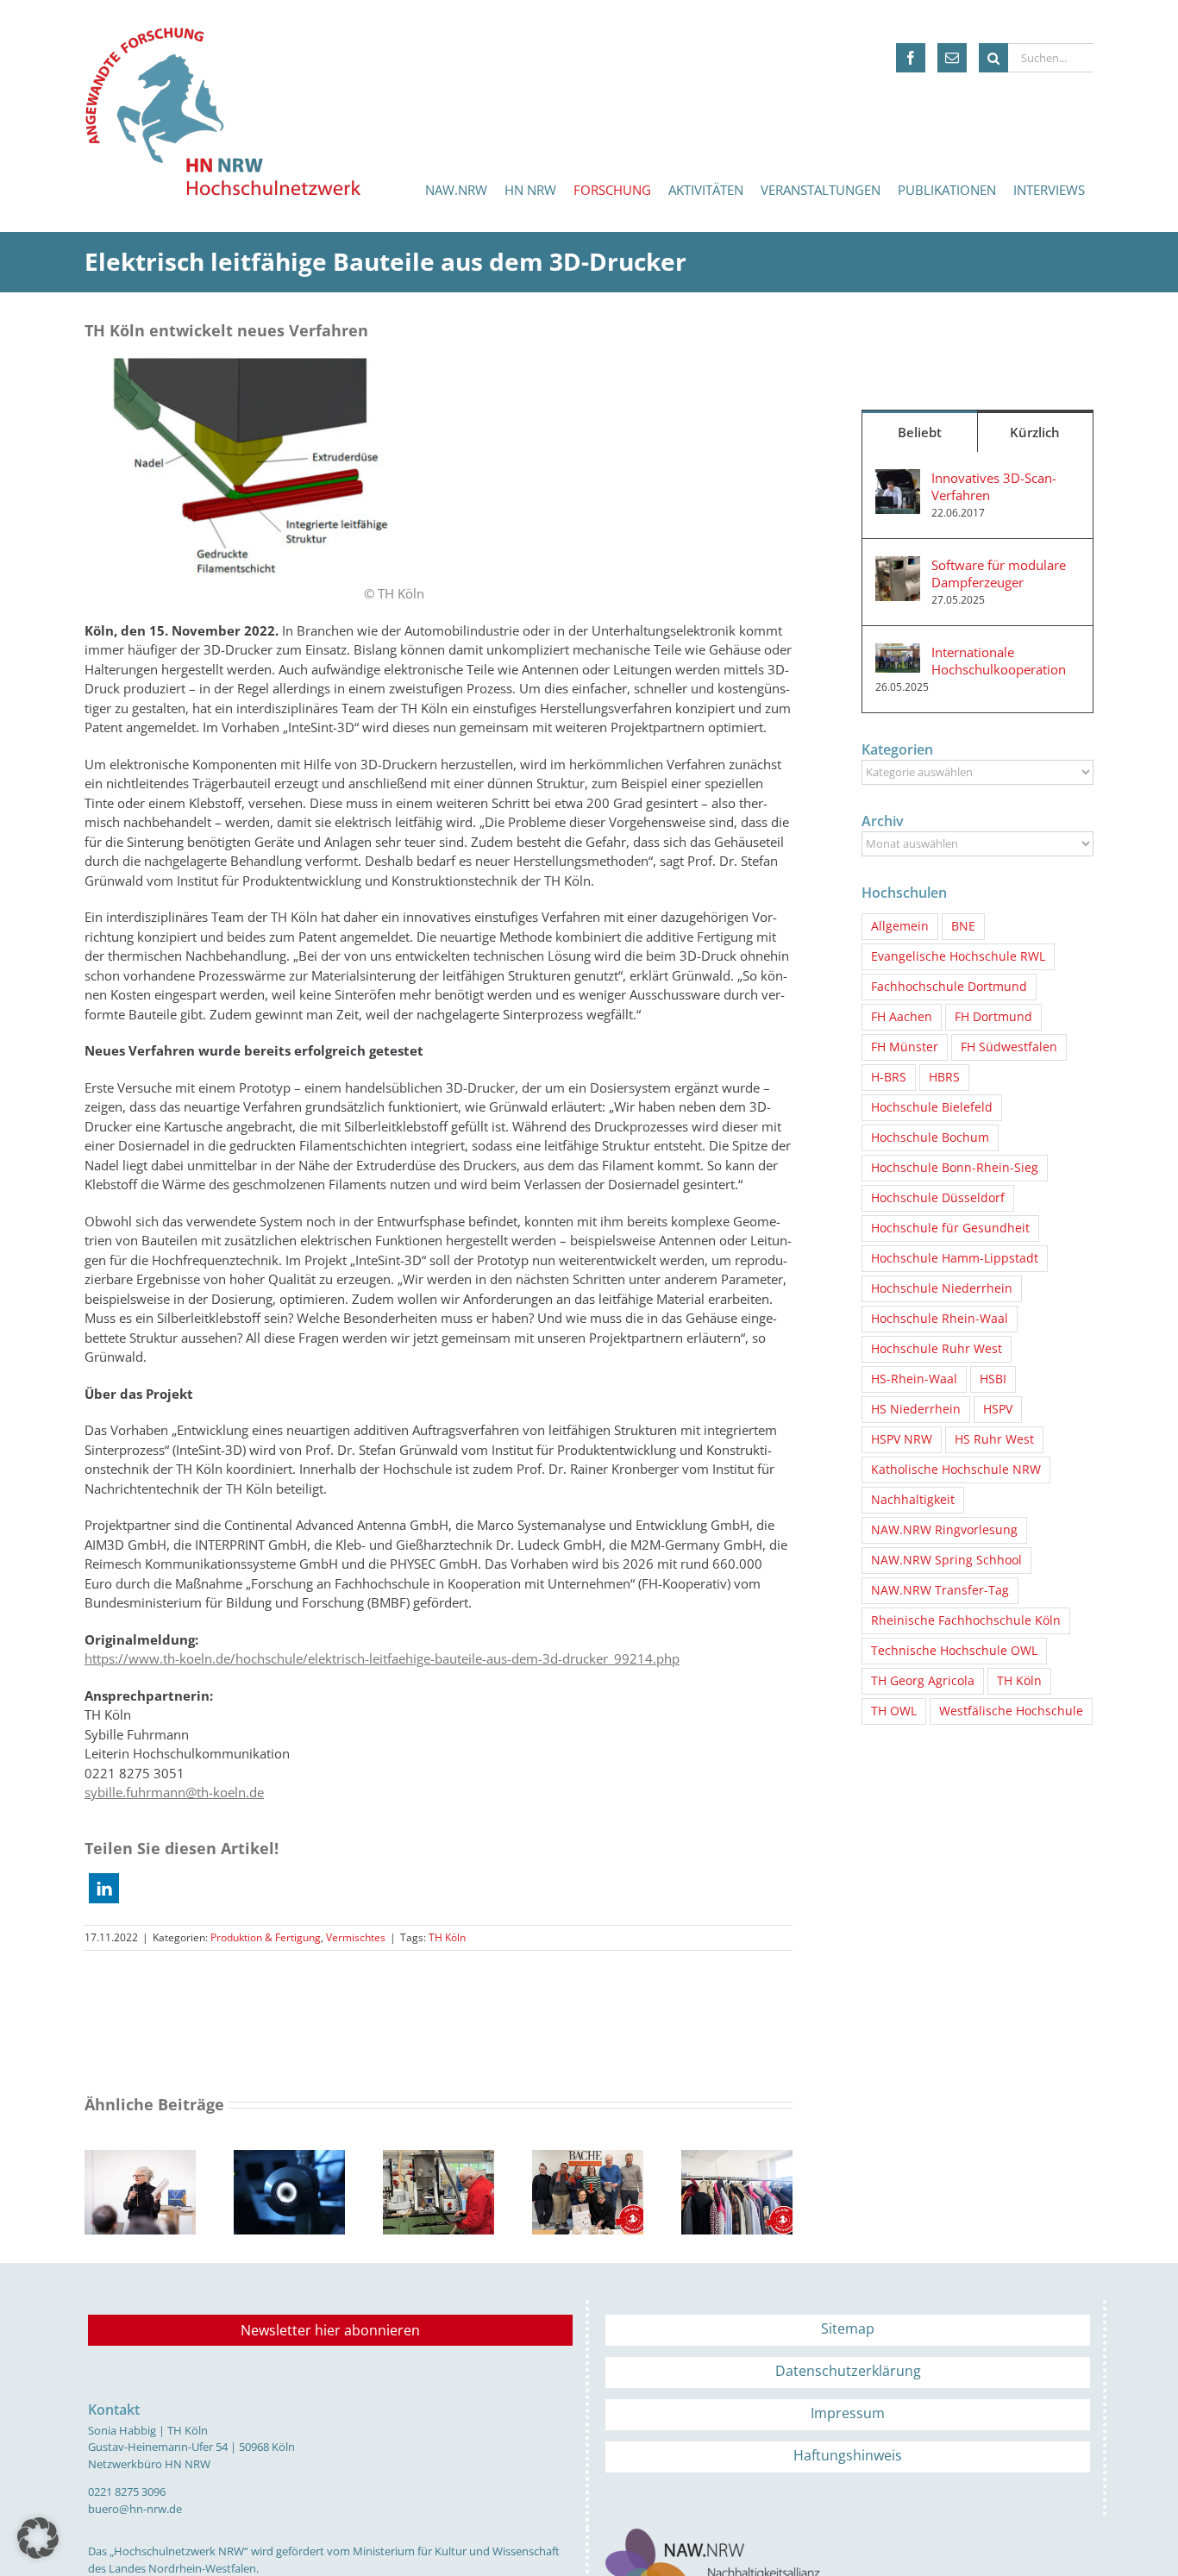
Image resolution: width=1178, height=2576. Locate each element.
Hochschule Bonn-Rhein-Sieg (955, 1168)
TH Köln (447, 1937)
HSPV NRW (902, 1439)
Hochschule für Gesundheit (950, 1228)
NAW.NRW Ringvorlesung (944, 1530)
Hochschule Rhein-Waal (940, 1319)
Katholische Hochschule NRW (956, 1470)
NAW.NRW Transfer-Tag (940, 1590)
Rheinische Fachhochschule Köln (966, 1620)
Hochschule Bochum (930, 1138)
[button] (104, 1888)
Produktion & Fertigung (266, 1937)
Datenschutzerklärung (848, 2371)
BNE (963, 926)
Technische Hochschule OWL (954, 1651)
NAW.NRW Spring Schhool (946, 1560)
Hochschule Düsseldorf (938, 1198)
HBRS (944, 1077)
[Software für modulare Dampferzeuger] (898, 566)
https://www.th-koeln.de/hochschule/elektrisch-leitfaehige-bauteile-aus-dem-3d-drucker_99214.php (382, 1658)
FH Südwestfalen (1009, 1047)
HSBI (993, 1379)
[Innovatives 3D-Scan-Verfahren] (898, 479)
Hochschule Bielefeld (932, 1107)
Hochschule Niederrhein (942, 1288)
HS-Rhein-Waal (914, 1379)
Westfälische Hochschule (1011, 1711)
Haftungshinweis (848, 2455)
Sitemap (848, 2328)
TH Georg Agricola (923, 1681)
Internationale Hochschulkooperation (999, 661)
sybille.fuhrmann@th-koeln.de (174, 1792)
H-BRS (889, 1077)
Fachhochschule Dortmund (949, 987)
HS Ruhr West (994, 1439)
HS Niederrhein (916, 1409)
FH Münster (905, 1047)
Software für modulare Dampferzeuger (999, 573)
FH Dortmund (993, 1017)
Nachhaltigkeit (913, 1500)
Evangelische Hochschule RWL (958, 956)
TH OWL (894, 1711)
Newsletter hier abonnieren (330, 2330)
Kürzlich (1035, 432)
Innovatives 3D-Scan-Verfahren (994, 486)
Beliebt (920, 432)
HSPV (998, 1409)
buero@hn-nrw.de (135, 2509)
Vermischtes (356, 1937)
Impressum (848, 2413)
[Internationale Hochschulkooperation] (898, 653)
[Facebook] (911, 58)
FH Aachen (902, 1017)
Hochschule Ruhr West (937, 1349)
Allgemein (900, 926)
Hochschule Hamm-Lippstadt (955, 1258)
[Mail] (952, 58)
